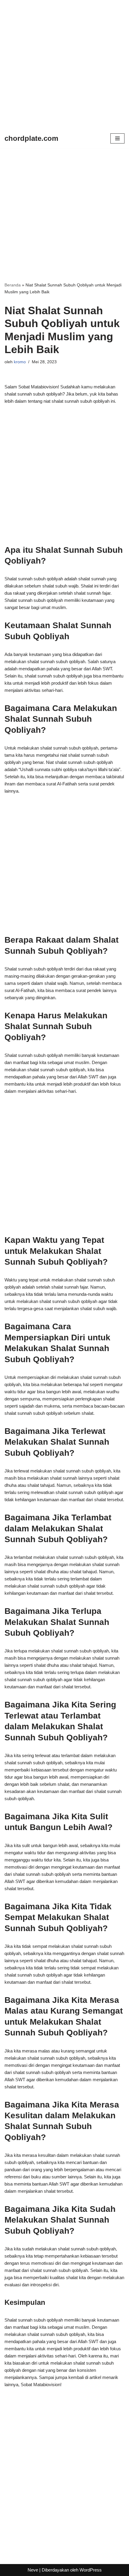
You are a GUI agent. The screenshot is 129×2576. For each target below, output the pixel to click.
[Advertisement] (64, 64)
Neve (33, 2570)
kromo (20, 362)
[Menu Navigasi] (117, 138)
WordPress (91, 2570)
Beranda (13, 285)
